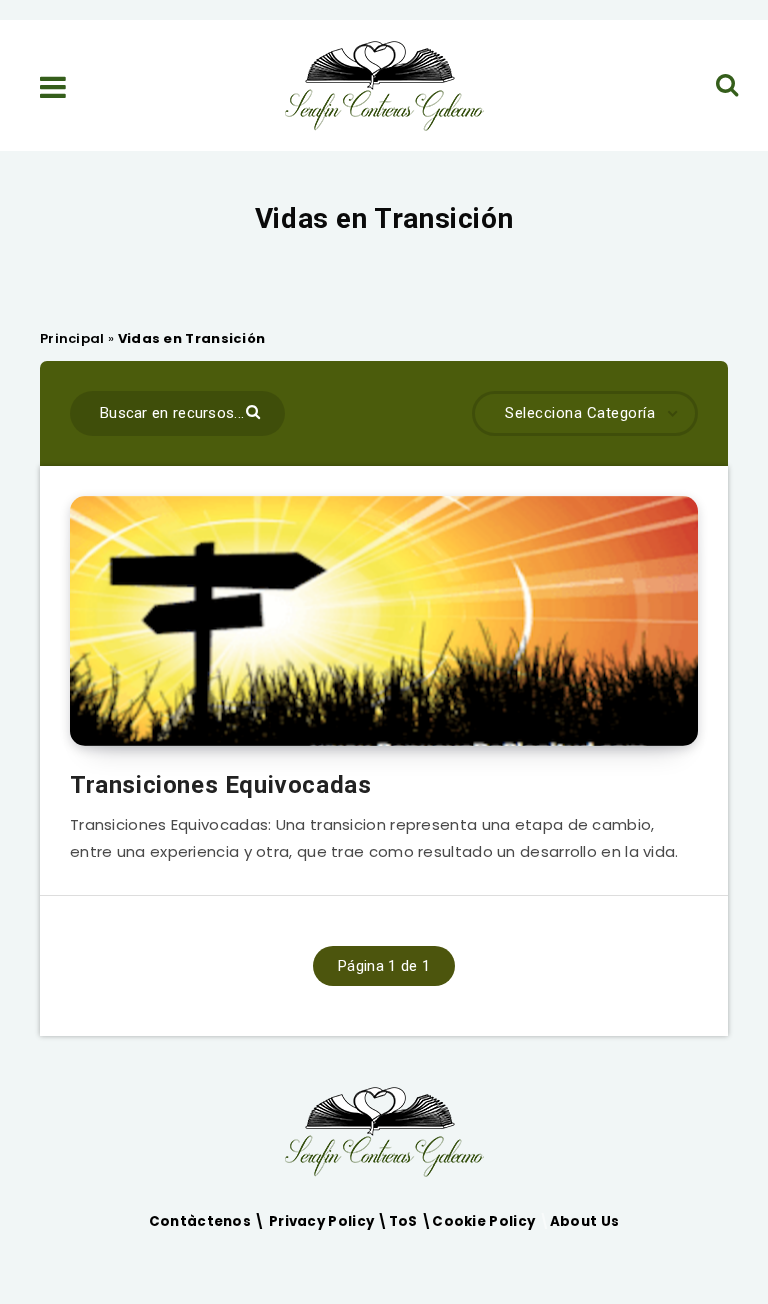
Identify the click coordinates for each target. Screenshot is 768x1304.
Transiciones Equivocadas (220, 785)
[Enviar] (255, 410)
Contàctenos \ (209, 1221)
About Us (584, 1221)
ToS (405, 1221)
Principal (72, 338)
